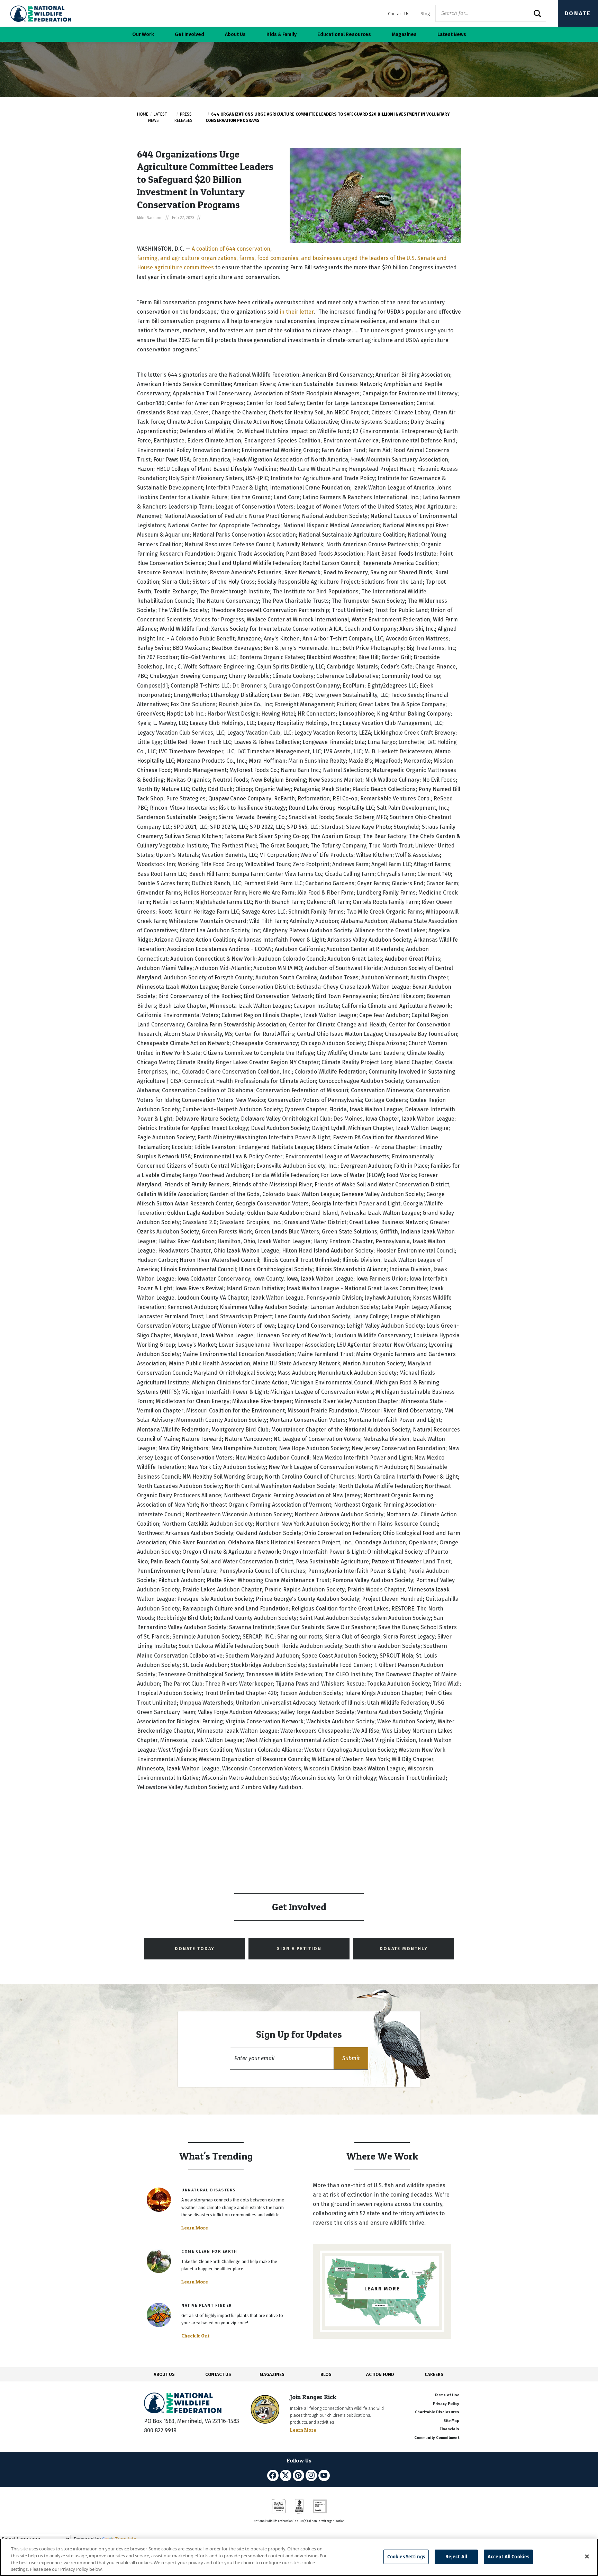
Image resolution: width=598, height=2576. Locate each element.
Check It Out (196, 2336)
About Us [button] (235, 34)
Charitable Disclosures (437, 2412)
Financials (449, 2429)
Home (143, 114)
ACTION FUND (380, 2374)
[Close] (587, 2556)
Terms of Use (447, 2395)
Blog (425, 14)
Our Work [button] (143, 34)
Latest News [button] (452, 34)
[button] (351, 2058)
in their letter (297, 312)
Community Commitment (437, 2438)
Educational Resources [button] (344, 34)
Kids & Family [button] (282, 34)
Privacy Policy (446, 2404)
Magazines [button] (404, 34)
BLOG (326, 2374)
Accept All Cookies (508, 2557)
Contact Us (399, 14)
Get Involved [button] (189, 34)
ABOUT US (164, 2374)
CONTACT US (218, 2374)
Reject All (456, 2557)
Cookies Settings (406, 2557)
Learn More (195, 2228)
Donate (578, 13)
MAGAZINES (272, 2374)
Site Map (451, 2421)
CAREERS (434, 2374)
